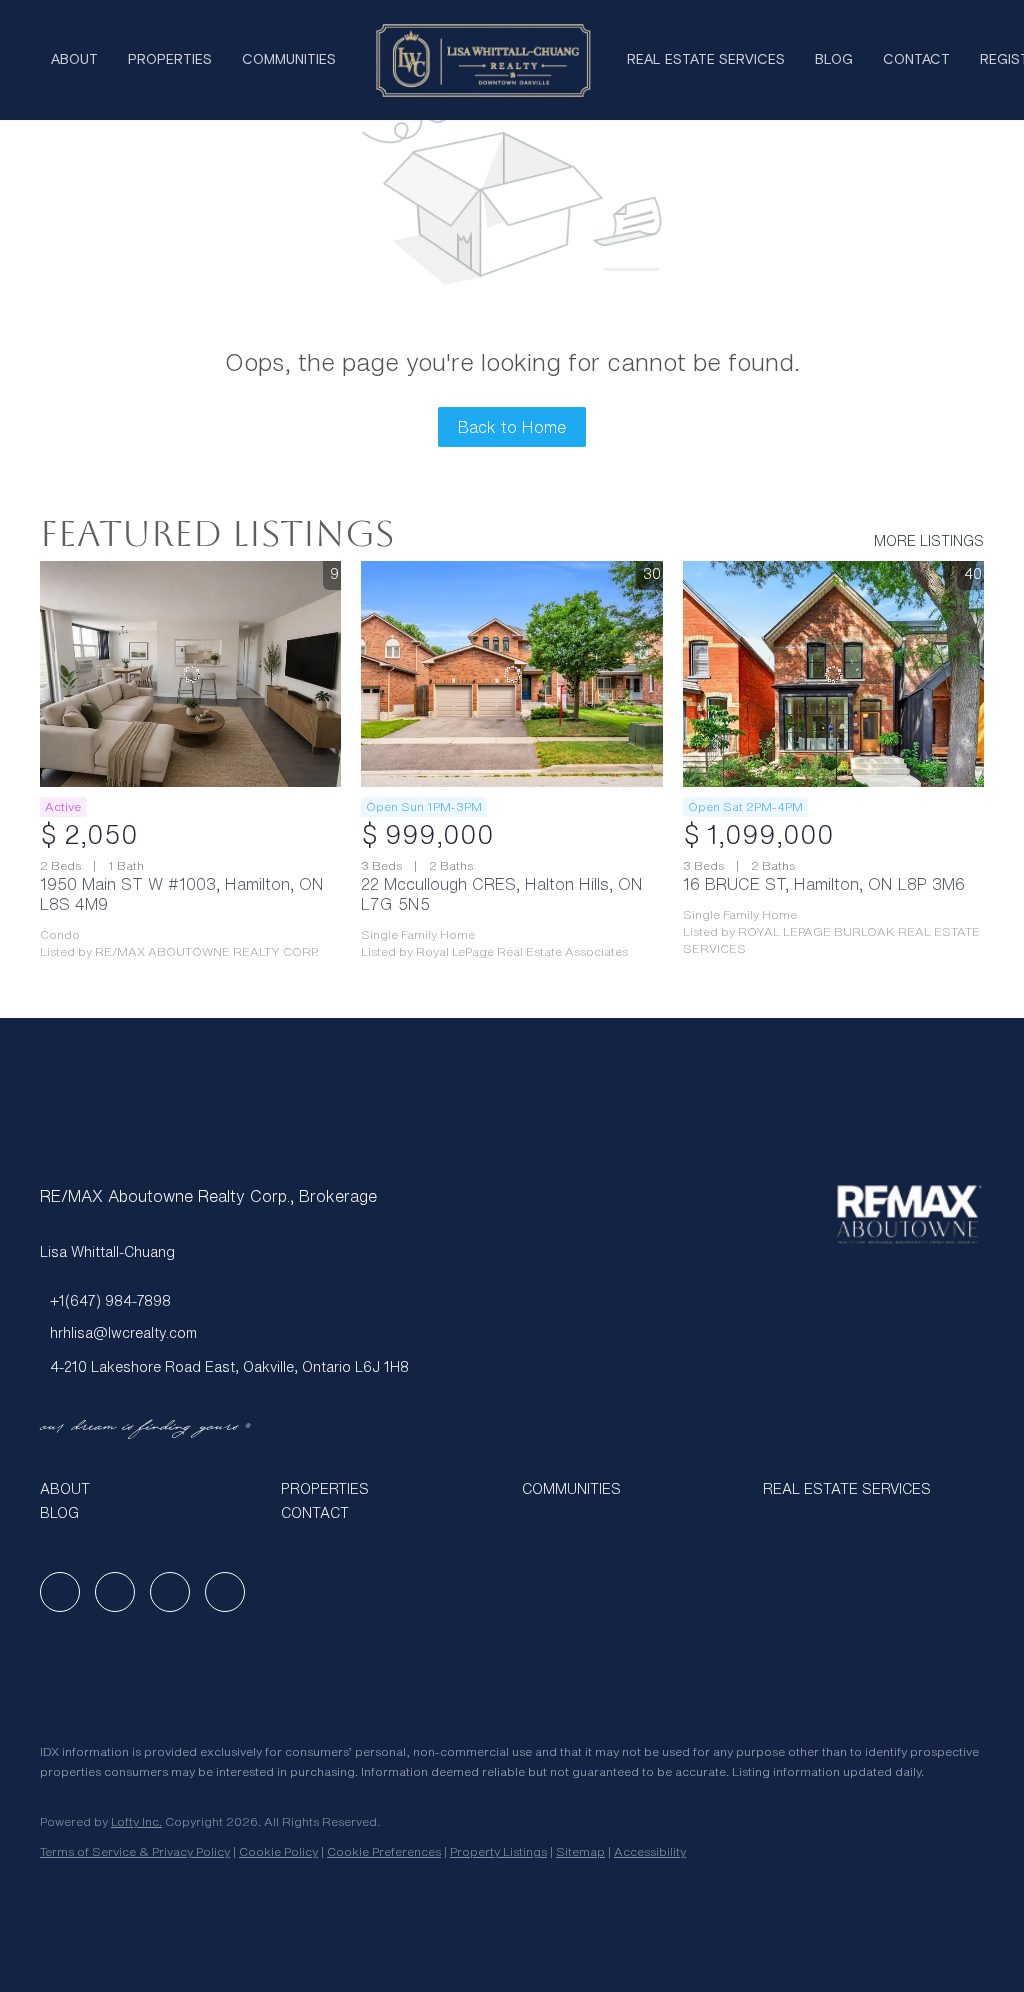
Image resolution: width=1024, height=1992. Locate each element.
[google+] (225, 1592)
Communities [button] (289, 60)
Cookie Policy (278, 1851)
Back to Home (512, 427)
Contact (916, 60)
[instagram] (170, 1592)
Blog (834, 60)
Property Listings (498, 1851)
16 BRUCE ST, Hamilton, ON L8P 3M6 (824, 884)
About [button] (74, 60)
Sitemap (580, 1851)
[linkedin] (115, 1592)
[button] (150, 1489)
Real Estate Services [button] (706, 60)
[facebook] (60, 1592)
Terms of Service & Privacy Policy (135, 1851)
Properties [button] (170, 60)
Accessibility (650, 1851)
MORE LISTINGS (929, 541)
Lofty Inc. (136, 1821)
